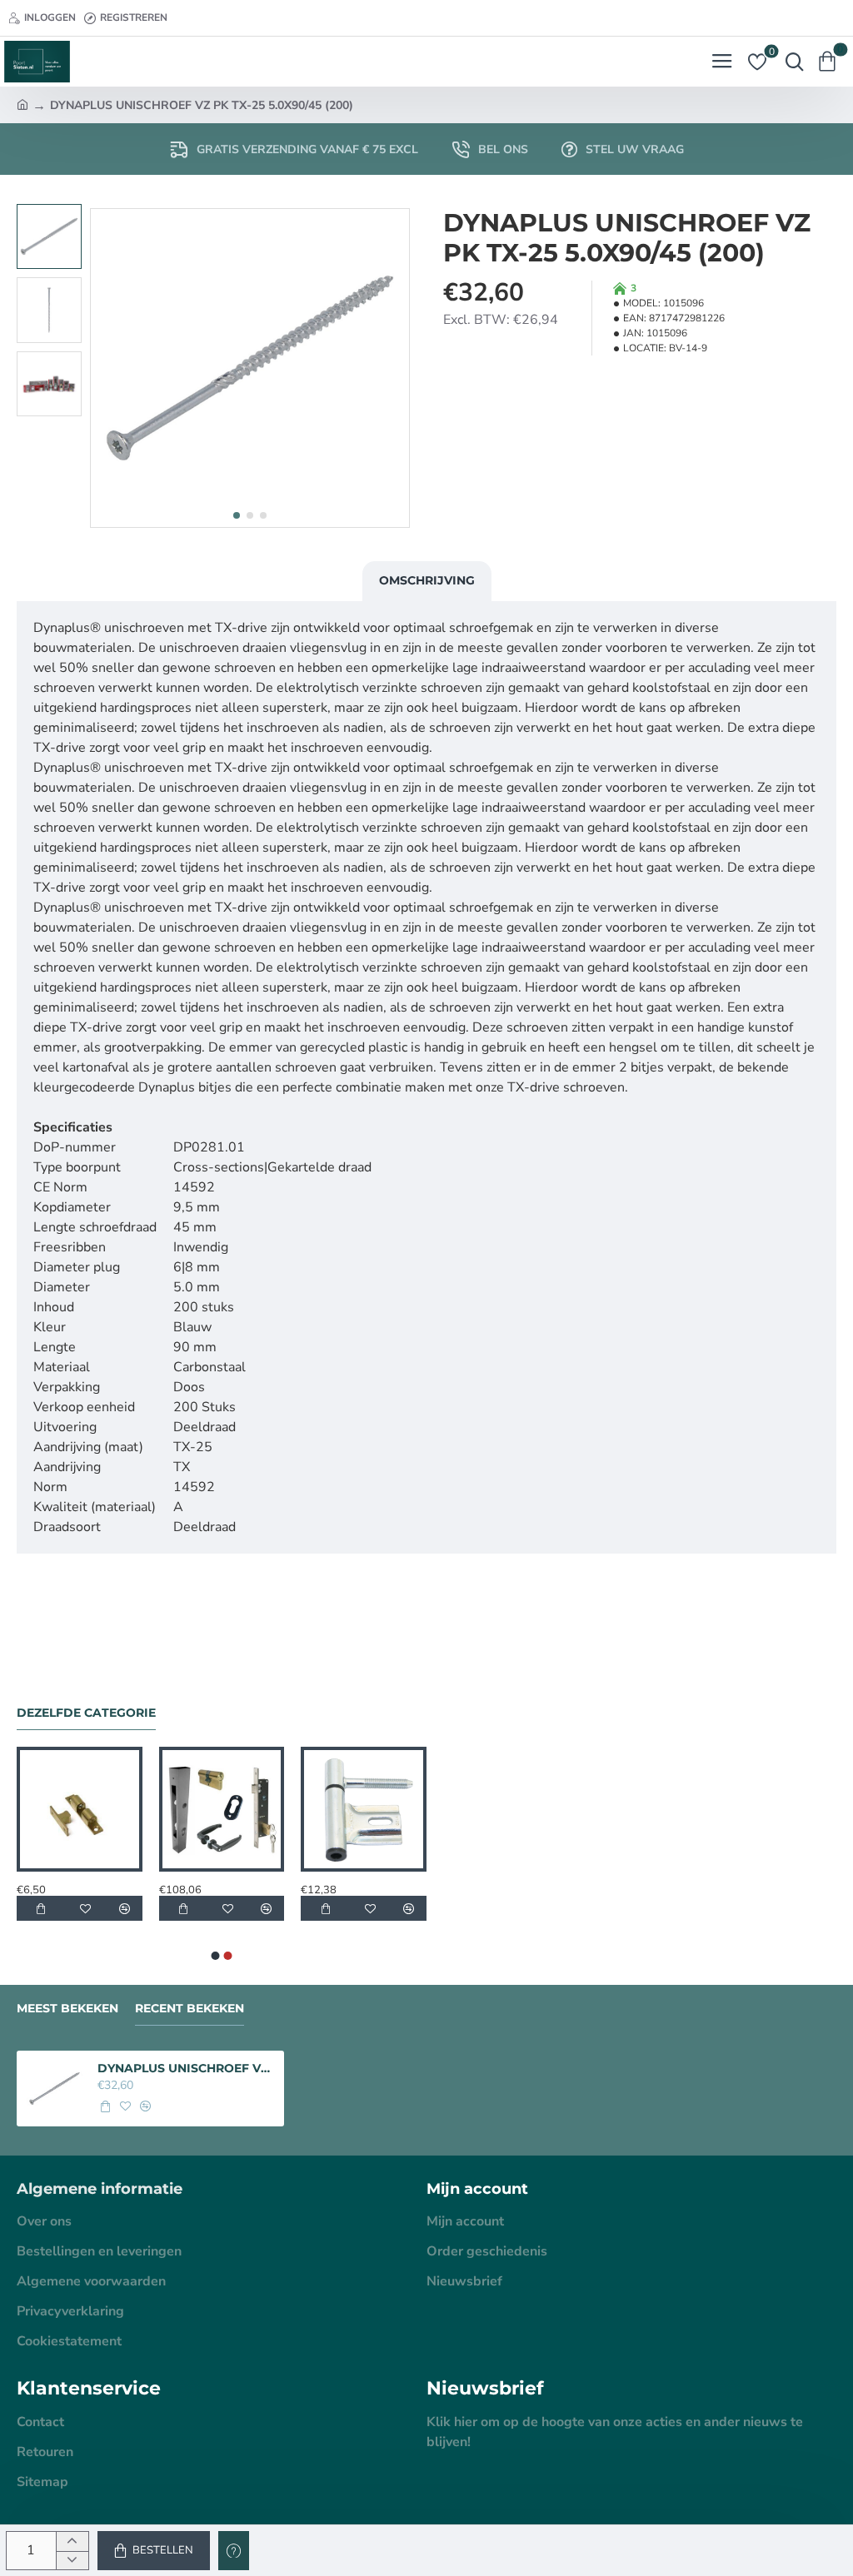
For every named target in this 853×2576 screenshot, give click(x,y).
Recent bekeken (190, 2009)
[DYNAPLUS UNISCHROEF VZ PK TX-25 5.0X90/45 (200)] (55, 2089)
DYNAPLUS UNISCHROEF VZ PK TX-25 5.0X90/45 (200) (186, 2068)
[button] (237, 515)
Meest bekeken (67, 2009)
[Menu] (722, 62)
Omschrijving (427, 580)
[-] (72, 2561)
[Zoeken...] (791, 62)
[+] (72, 2541)
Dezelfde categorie (86, 1713)
